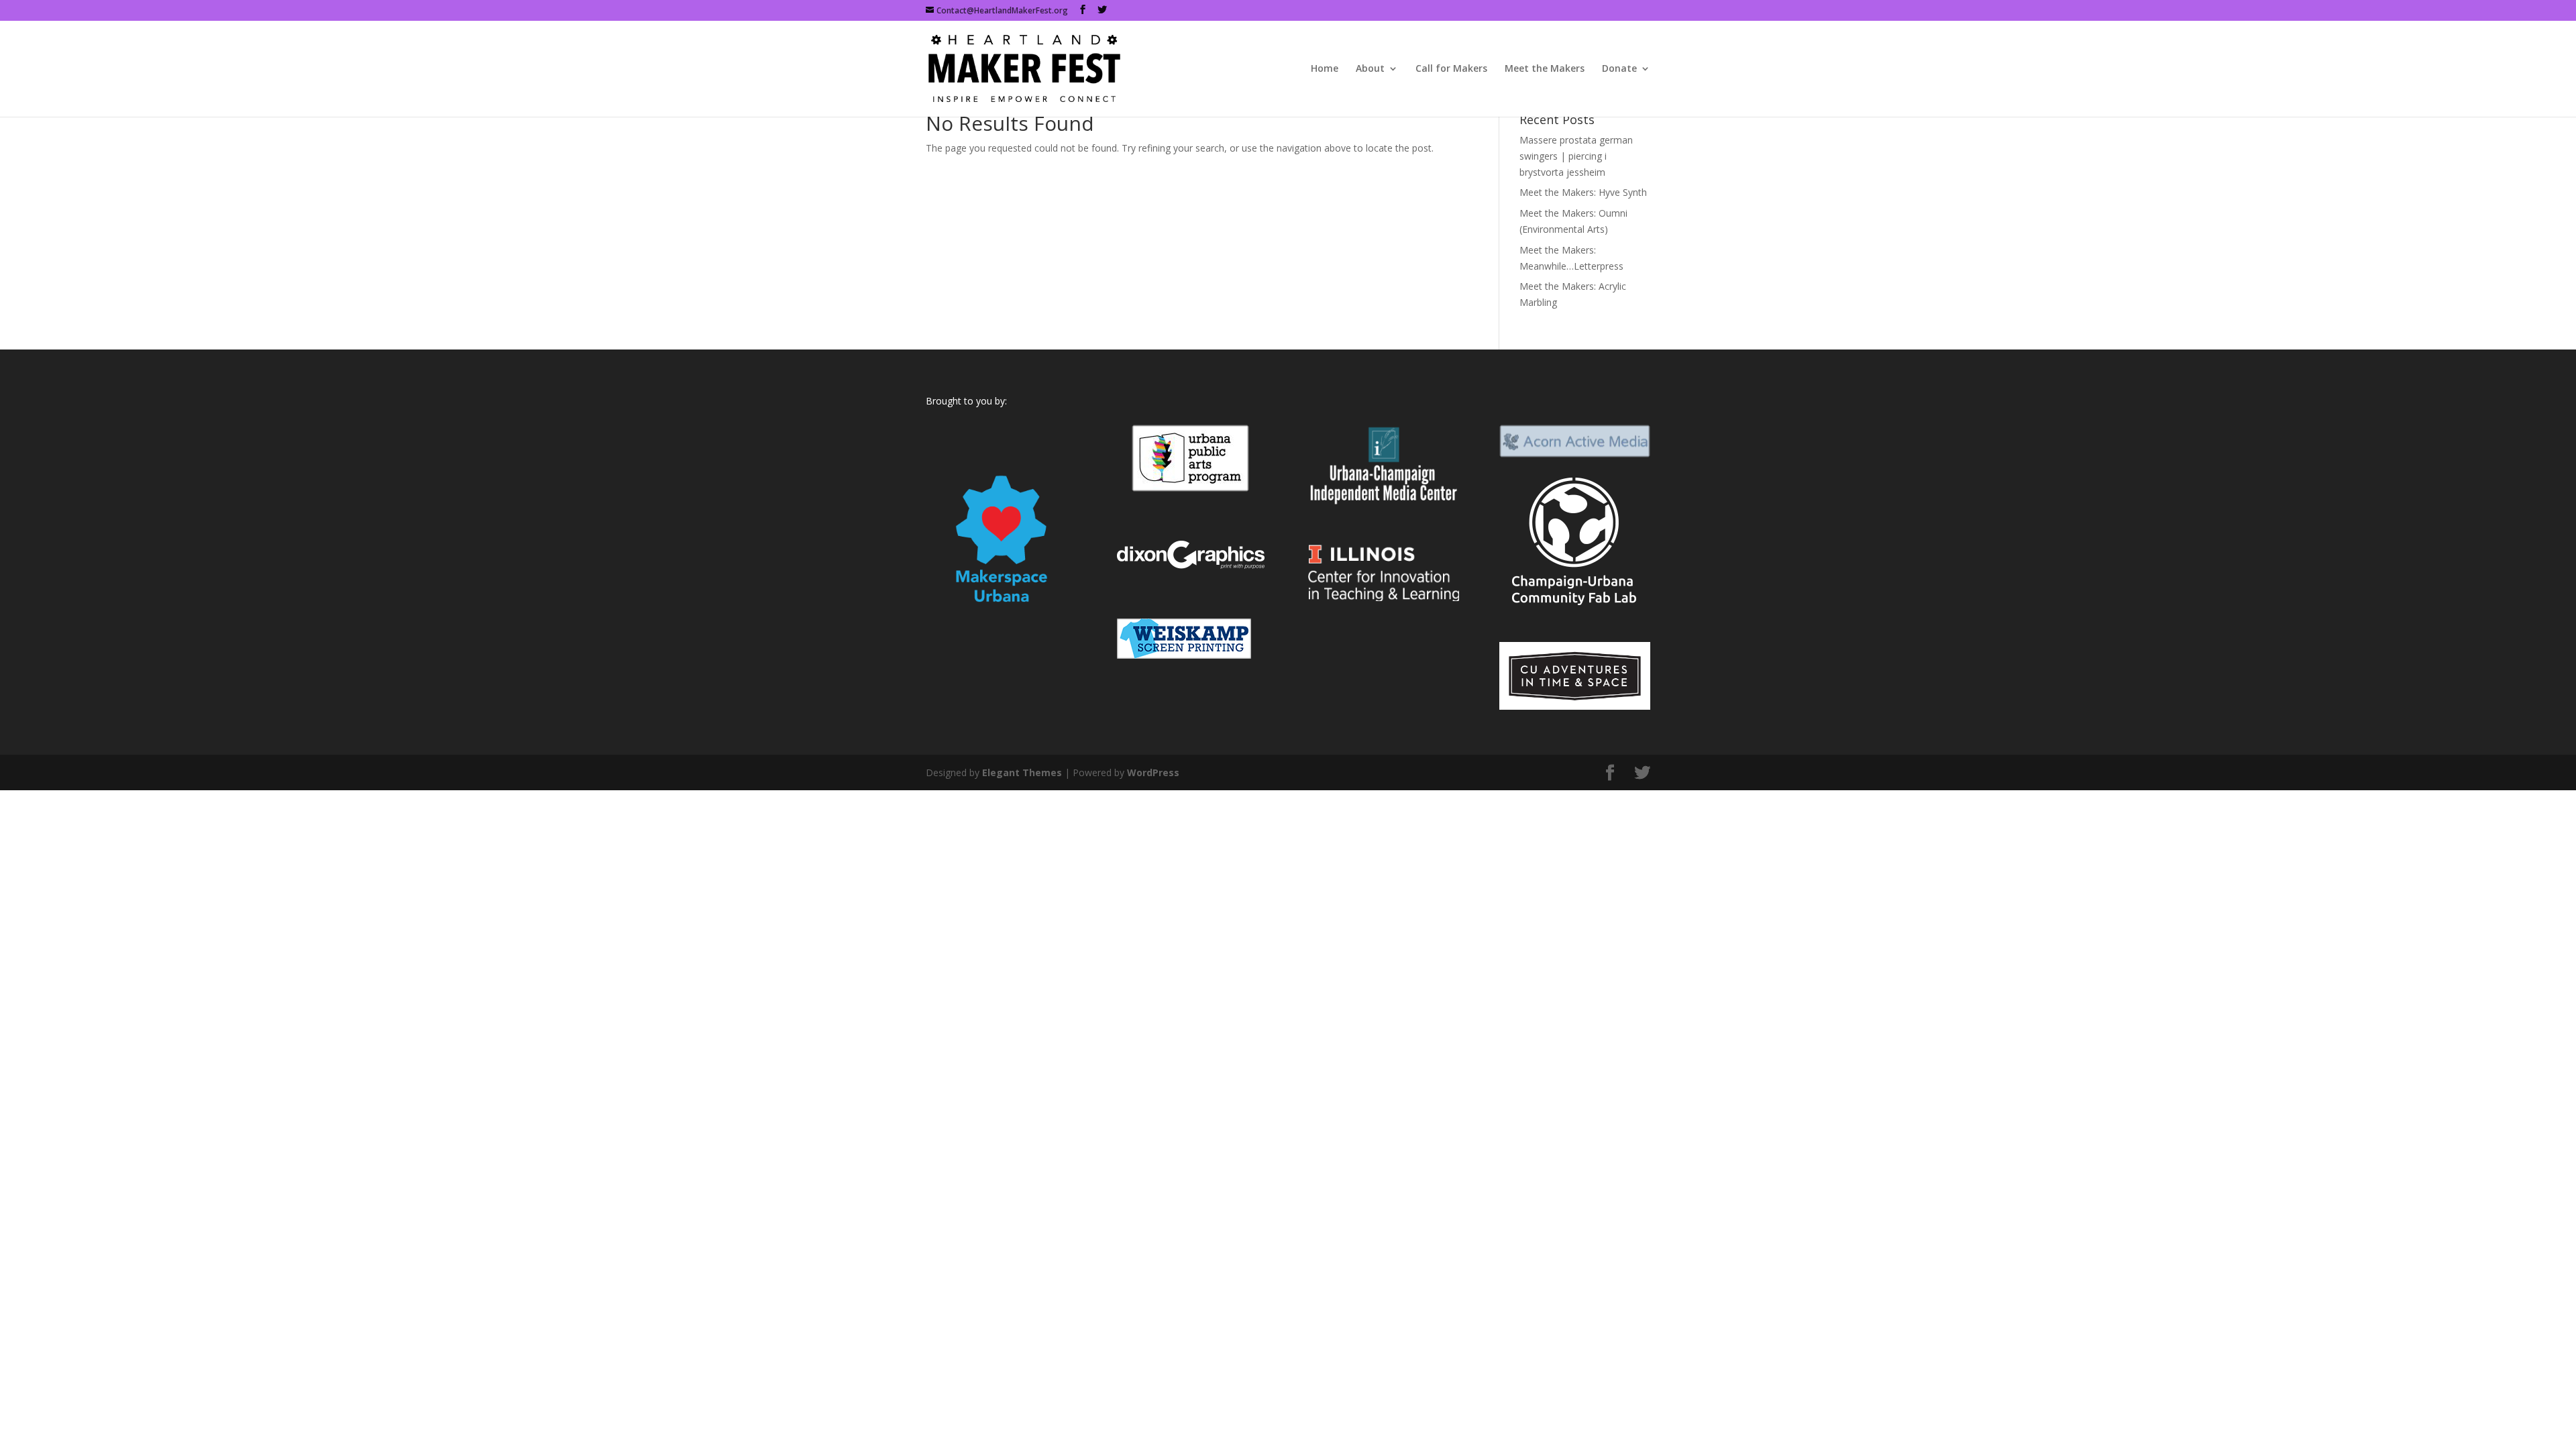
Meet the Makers (1545, 69)
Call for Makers (1451, 69)
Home (1325, 69)
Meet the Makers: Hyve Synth (1583, 192)
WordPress (1153, 772)
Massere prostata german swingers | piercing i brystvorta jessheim (1576, 156)
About (1370, 69)
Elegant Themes (1022, 772)
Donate (1619, 69)
